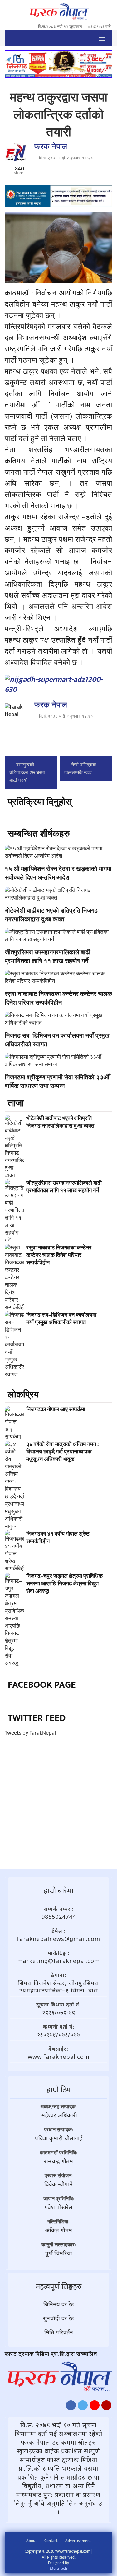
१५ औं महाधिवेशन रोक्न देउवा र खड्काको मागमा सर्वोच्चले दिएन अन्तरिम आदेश (58, 873)
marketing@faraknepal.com (58, 1961)
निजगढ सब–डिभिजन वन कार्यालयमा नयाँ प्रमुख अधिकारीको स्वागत (57, 1040)
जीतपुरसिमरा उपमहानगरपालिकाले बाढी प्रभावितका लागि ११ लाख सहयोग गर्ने (48, 957)
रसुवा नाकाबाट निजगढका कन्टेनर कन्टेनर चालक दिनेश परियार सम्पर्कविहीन (58, 998)
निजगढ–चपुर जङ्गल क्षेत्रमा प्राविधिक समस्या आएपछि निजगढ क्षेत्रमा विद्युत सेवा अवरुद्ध (64, 1584)
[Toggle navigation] (102, 38)
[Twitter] (83, 2407)
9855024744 (59, 1917)
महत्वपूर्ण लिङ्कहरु (58, 2286)
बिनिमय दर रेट (59, 2304)
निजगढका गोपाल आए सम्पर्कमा (56, 1410)
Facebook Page (42, 1685)
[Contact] (106, 2407)
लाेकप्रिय (23, 1395)
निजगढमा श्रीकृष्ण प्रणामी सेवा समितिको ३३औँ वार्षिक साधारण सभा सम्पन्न (57, 1082)
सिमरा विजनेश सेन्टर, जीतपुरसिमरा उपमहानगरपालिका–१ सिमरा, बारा (58, 1987)
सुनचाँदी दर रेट (58, 2318)
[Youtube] (95, 2407)
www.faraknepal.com (59, 2057)
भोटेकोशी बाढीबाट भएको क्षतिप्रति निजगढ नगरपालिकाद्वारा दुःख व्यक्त (51, 915)
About (32, 2541)
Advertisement (78, 2541)
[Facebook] (71, 2407)
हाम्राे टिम (58, 2089)
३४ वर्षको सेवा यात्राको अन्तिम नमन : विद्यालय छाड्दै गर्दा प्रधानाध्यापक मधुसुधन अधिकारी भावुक (62, 1452)
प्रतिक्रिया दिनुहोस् (40, 802)
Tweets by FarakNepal (30, 1733)
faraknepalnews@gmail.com (58, 1939)
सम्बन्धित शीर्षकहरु (39, 834)
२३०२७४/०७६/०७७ (58, 2034)
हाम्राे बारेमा (58, 1890)
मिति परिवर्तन (59, 2332)
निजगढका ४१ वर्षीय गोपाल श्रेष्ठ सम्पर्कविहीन (58, 1538)
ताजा (16, 1104)
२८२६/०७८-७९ (59, 2012)
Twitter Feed (37, 1718)
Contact (51, 2541)
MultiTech (58, 2569)
